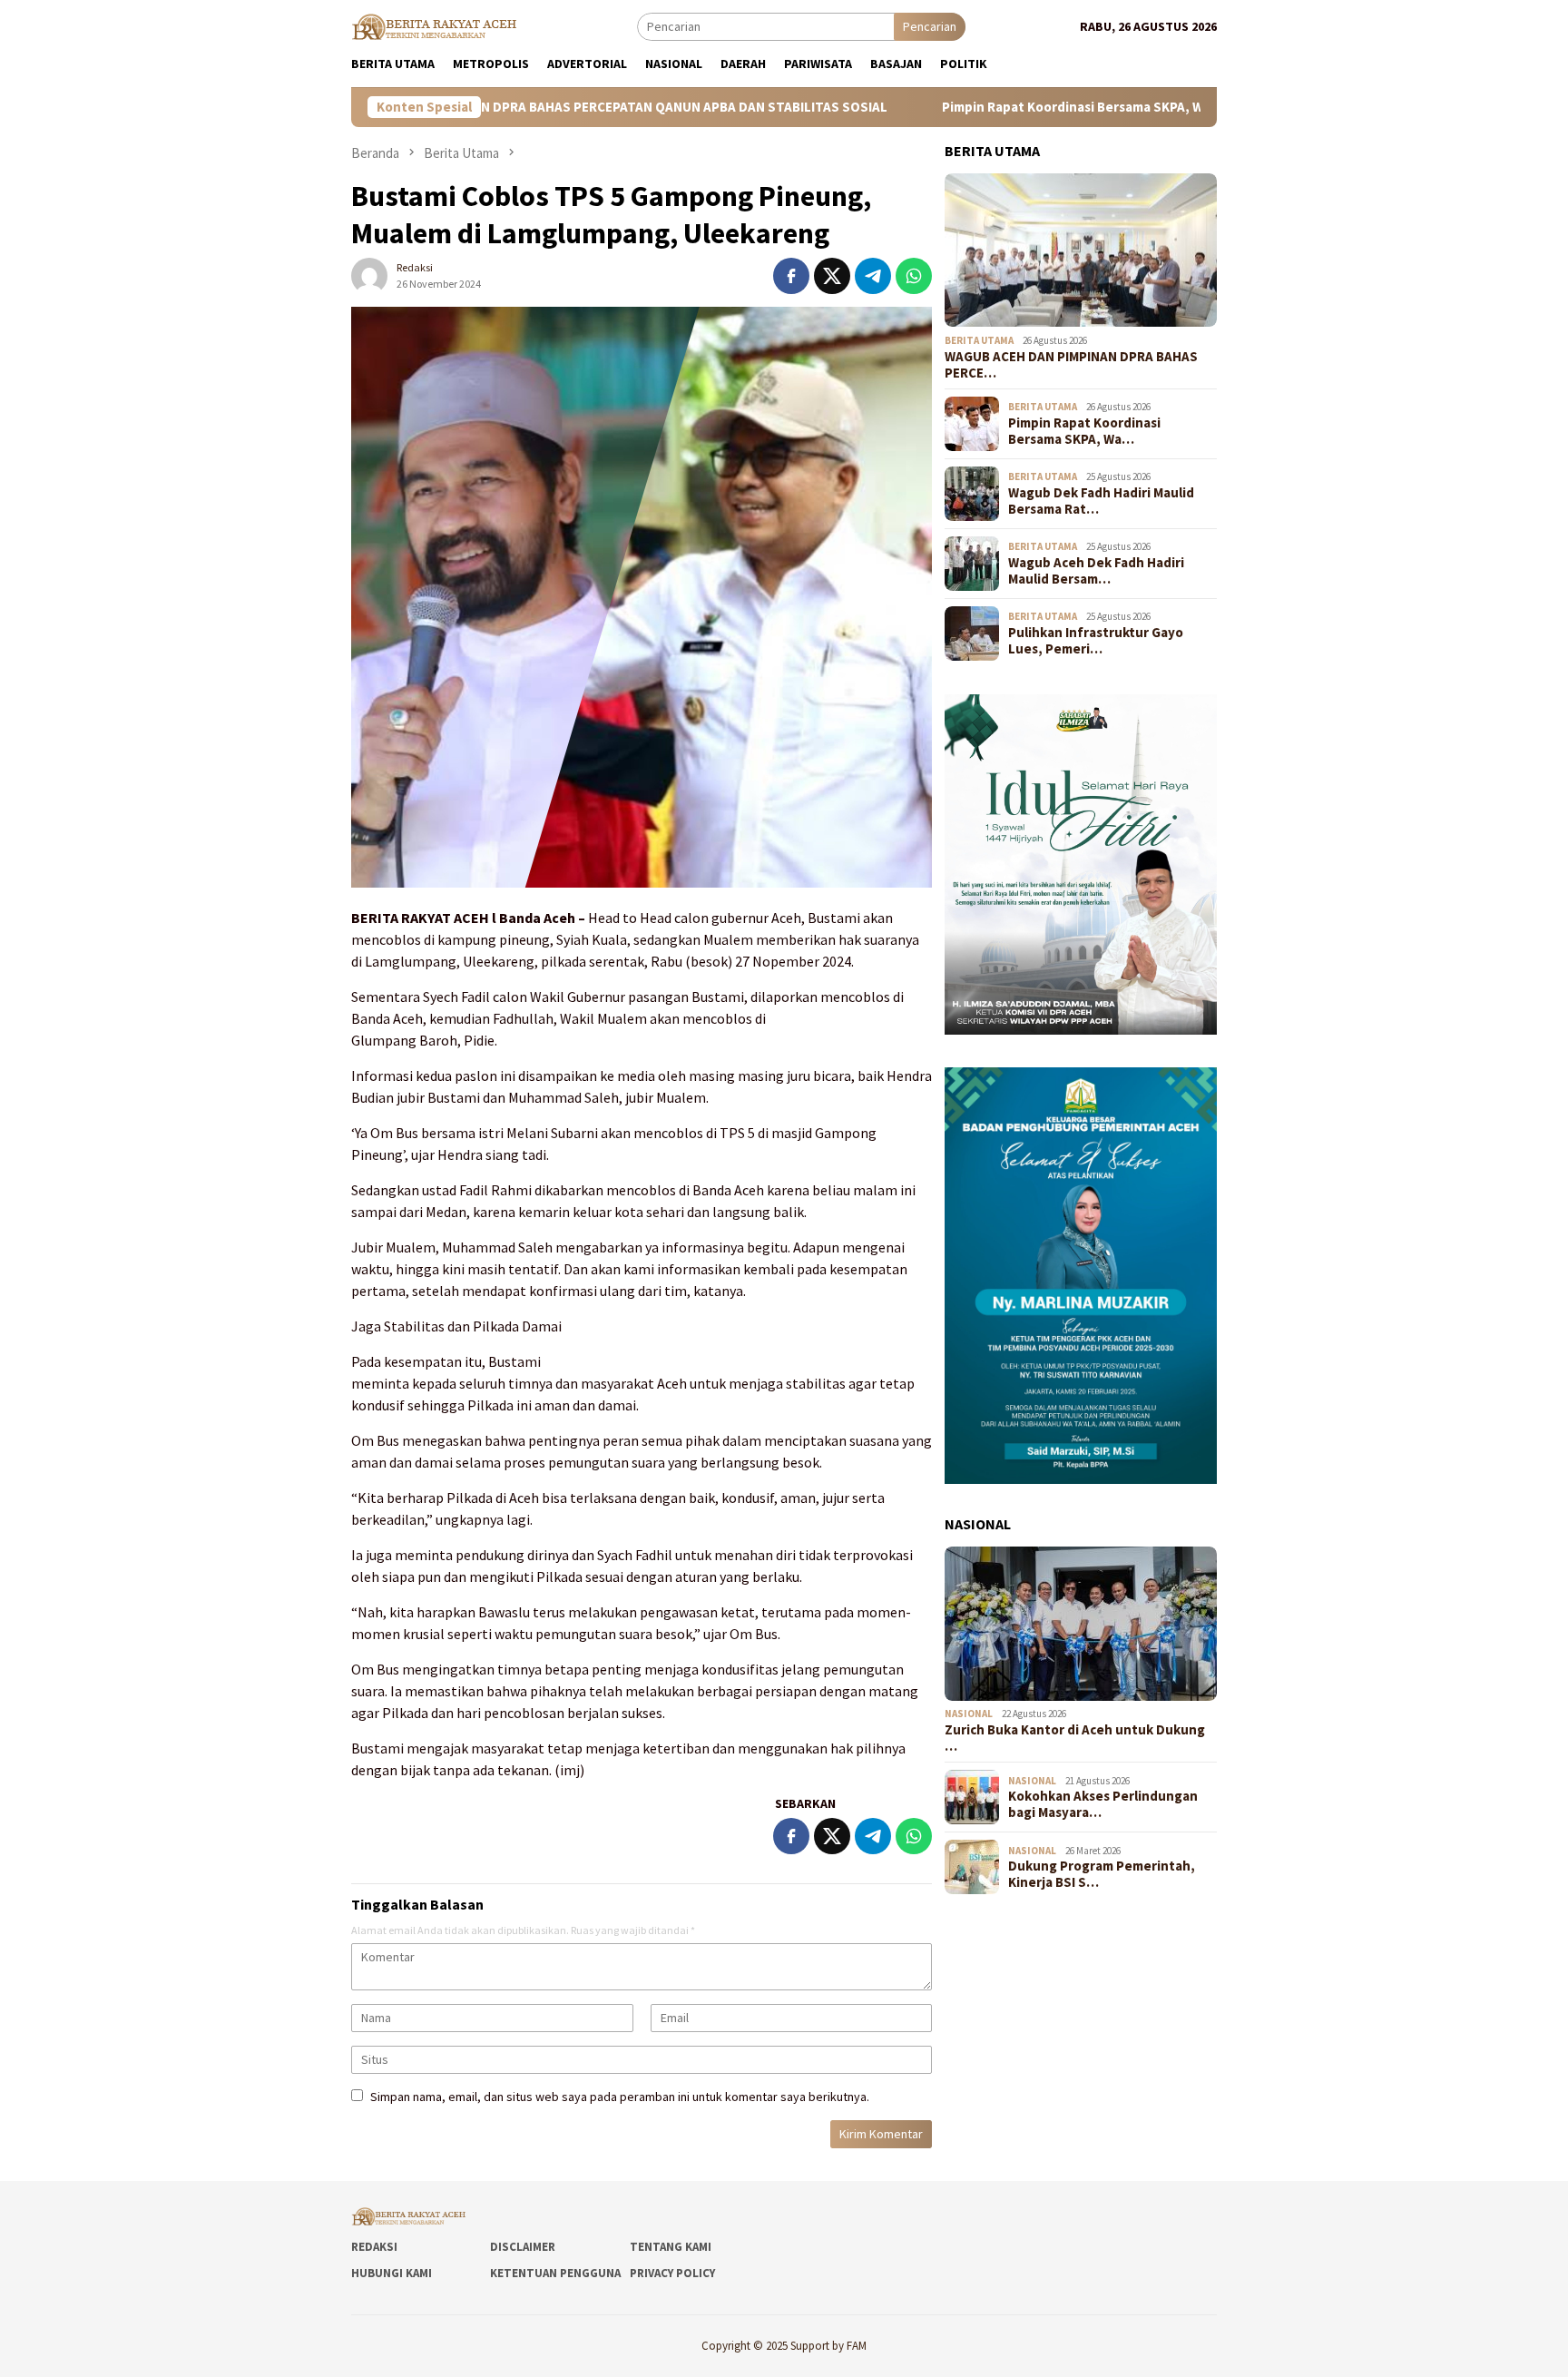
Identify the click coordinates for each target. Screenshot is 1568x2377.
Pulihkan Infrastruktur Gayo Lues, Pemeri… (1096, 641)
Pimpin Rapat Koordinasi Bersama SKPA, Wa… (1084, 431)
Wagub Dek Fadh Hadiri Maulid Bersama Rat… (1101, 501)
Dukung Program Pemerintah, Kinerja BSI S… (1102, 1874)
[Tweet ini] (832, 276)
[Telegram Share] (873, 276)
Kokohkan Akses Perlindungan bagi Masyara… (1103, 1804)
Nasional (969, 1714)
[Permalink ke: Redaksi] (369, 274)
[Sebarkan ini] (791, 276)
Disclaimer (523, 2247)
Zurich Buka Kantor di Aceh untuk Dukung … (1075, 1738)
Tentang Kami (671, 2247)
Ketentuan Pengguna (555, 2273)
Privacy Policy (672, 2273)
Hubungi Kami (392, 2273)
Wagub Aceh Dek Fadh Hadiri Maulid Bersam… (1096, 571)
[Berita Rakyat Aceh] (436, 25)
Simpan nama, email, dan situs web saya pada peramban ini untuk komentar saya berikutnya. (620, 2097)
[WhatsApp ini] (914, 276)
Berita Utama (979, 340)
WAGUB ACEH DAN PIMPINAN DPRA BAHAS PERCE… (1071, 365)
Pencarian (930, 26)
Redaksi (374, 2247)
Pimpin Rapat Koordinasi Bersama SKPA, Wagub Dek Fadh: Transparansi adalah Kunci (1076, 107)
